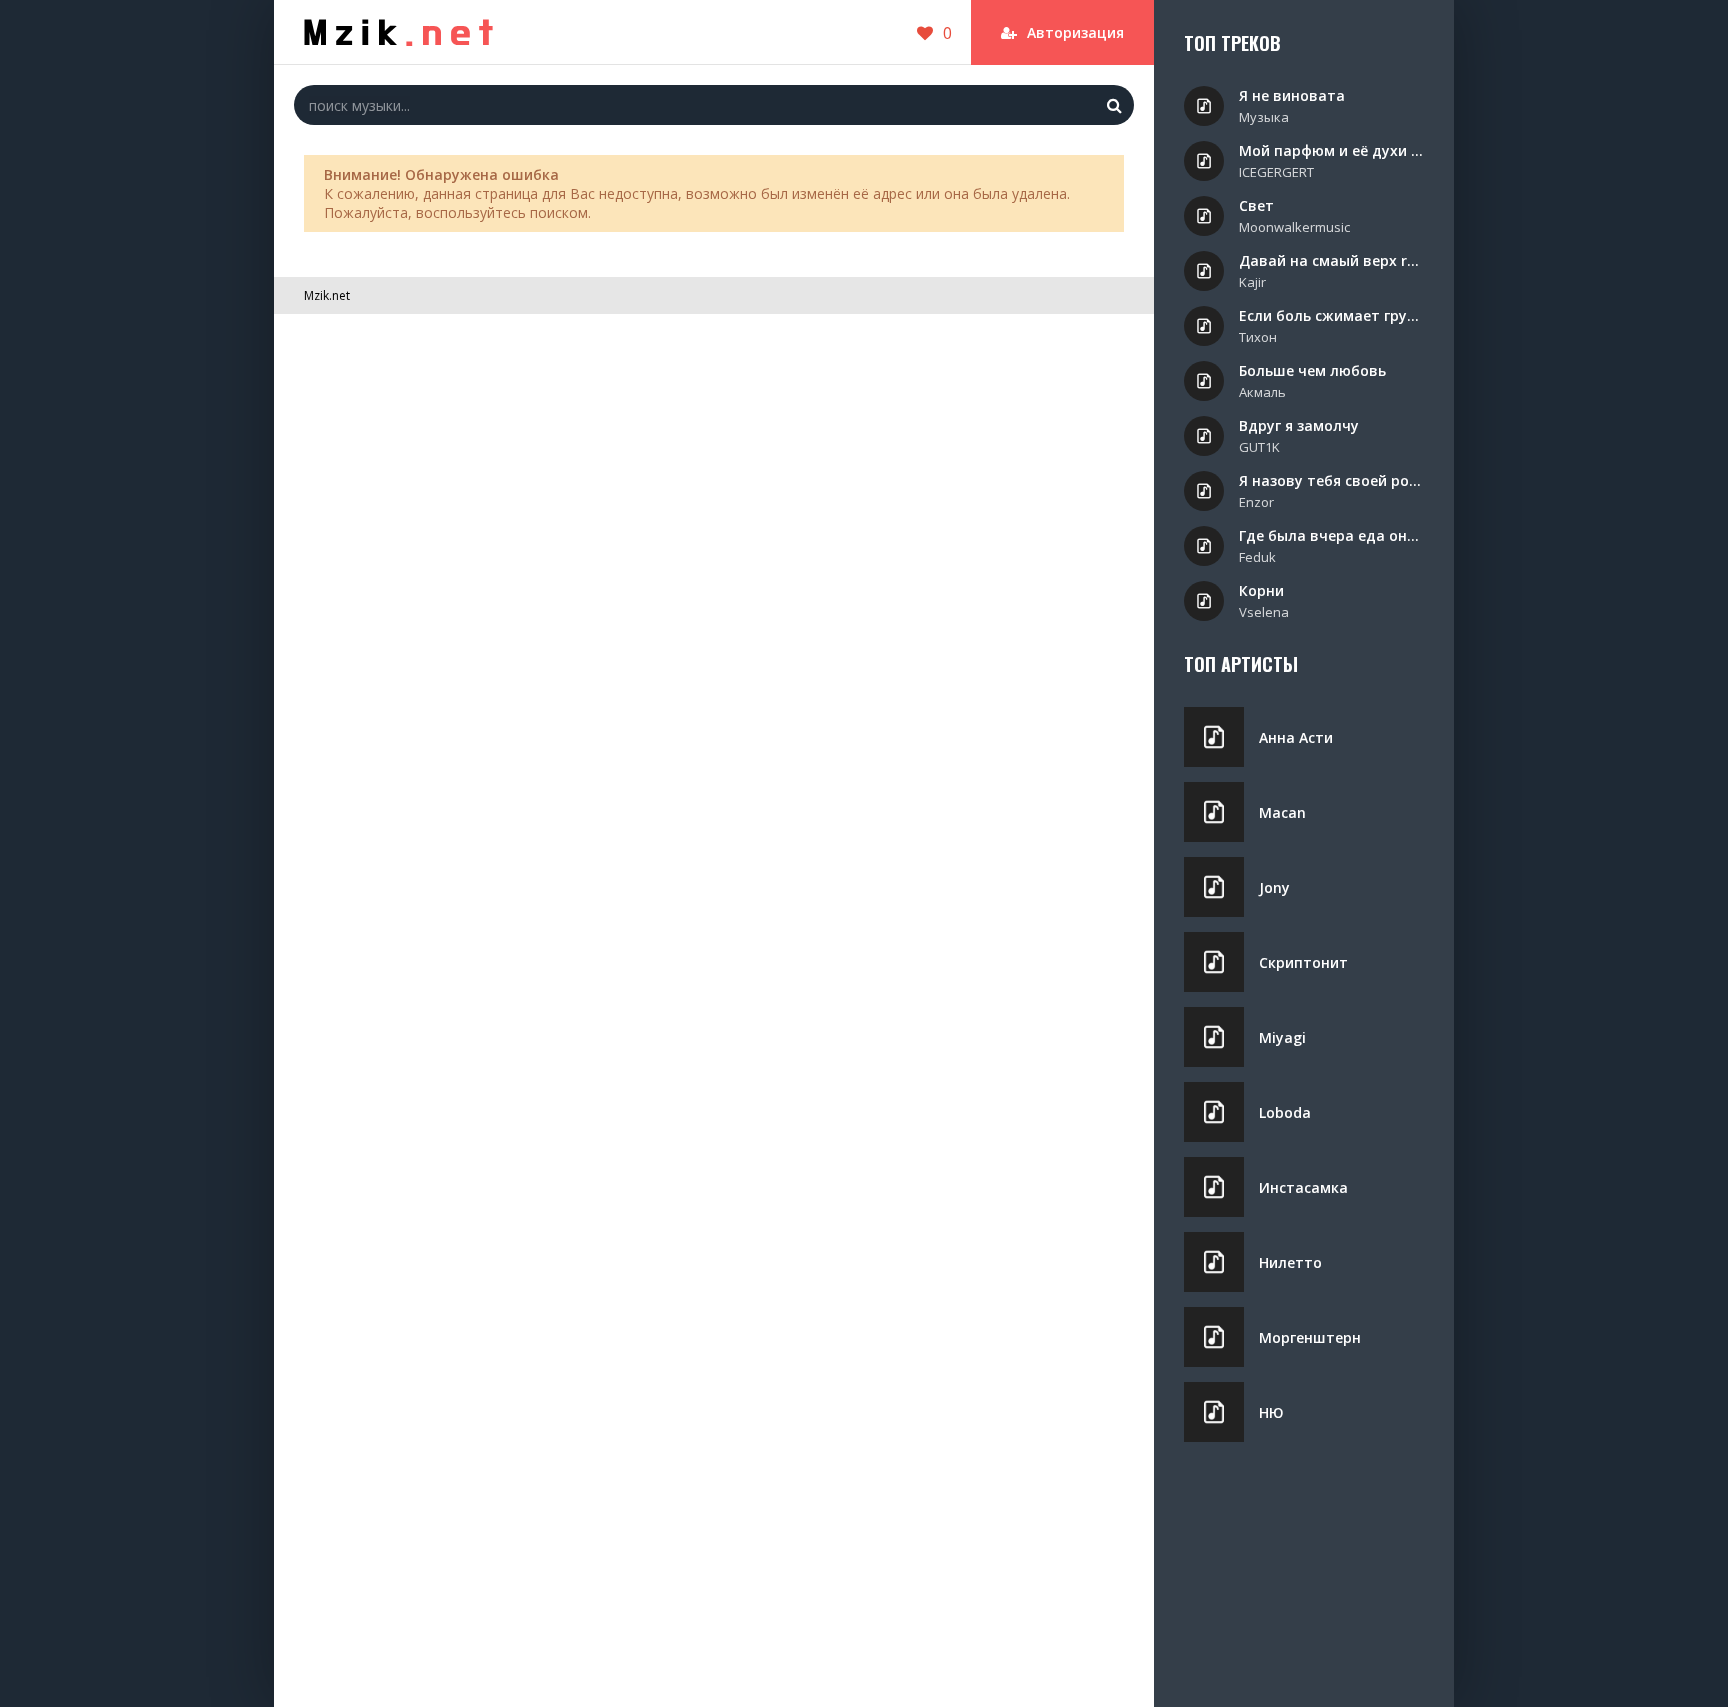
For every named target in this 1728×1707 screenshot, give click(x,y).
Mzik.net (327, 295)
